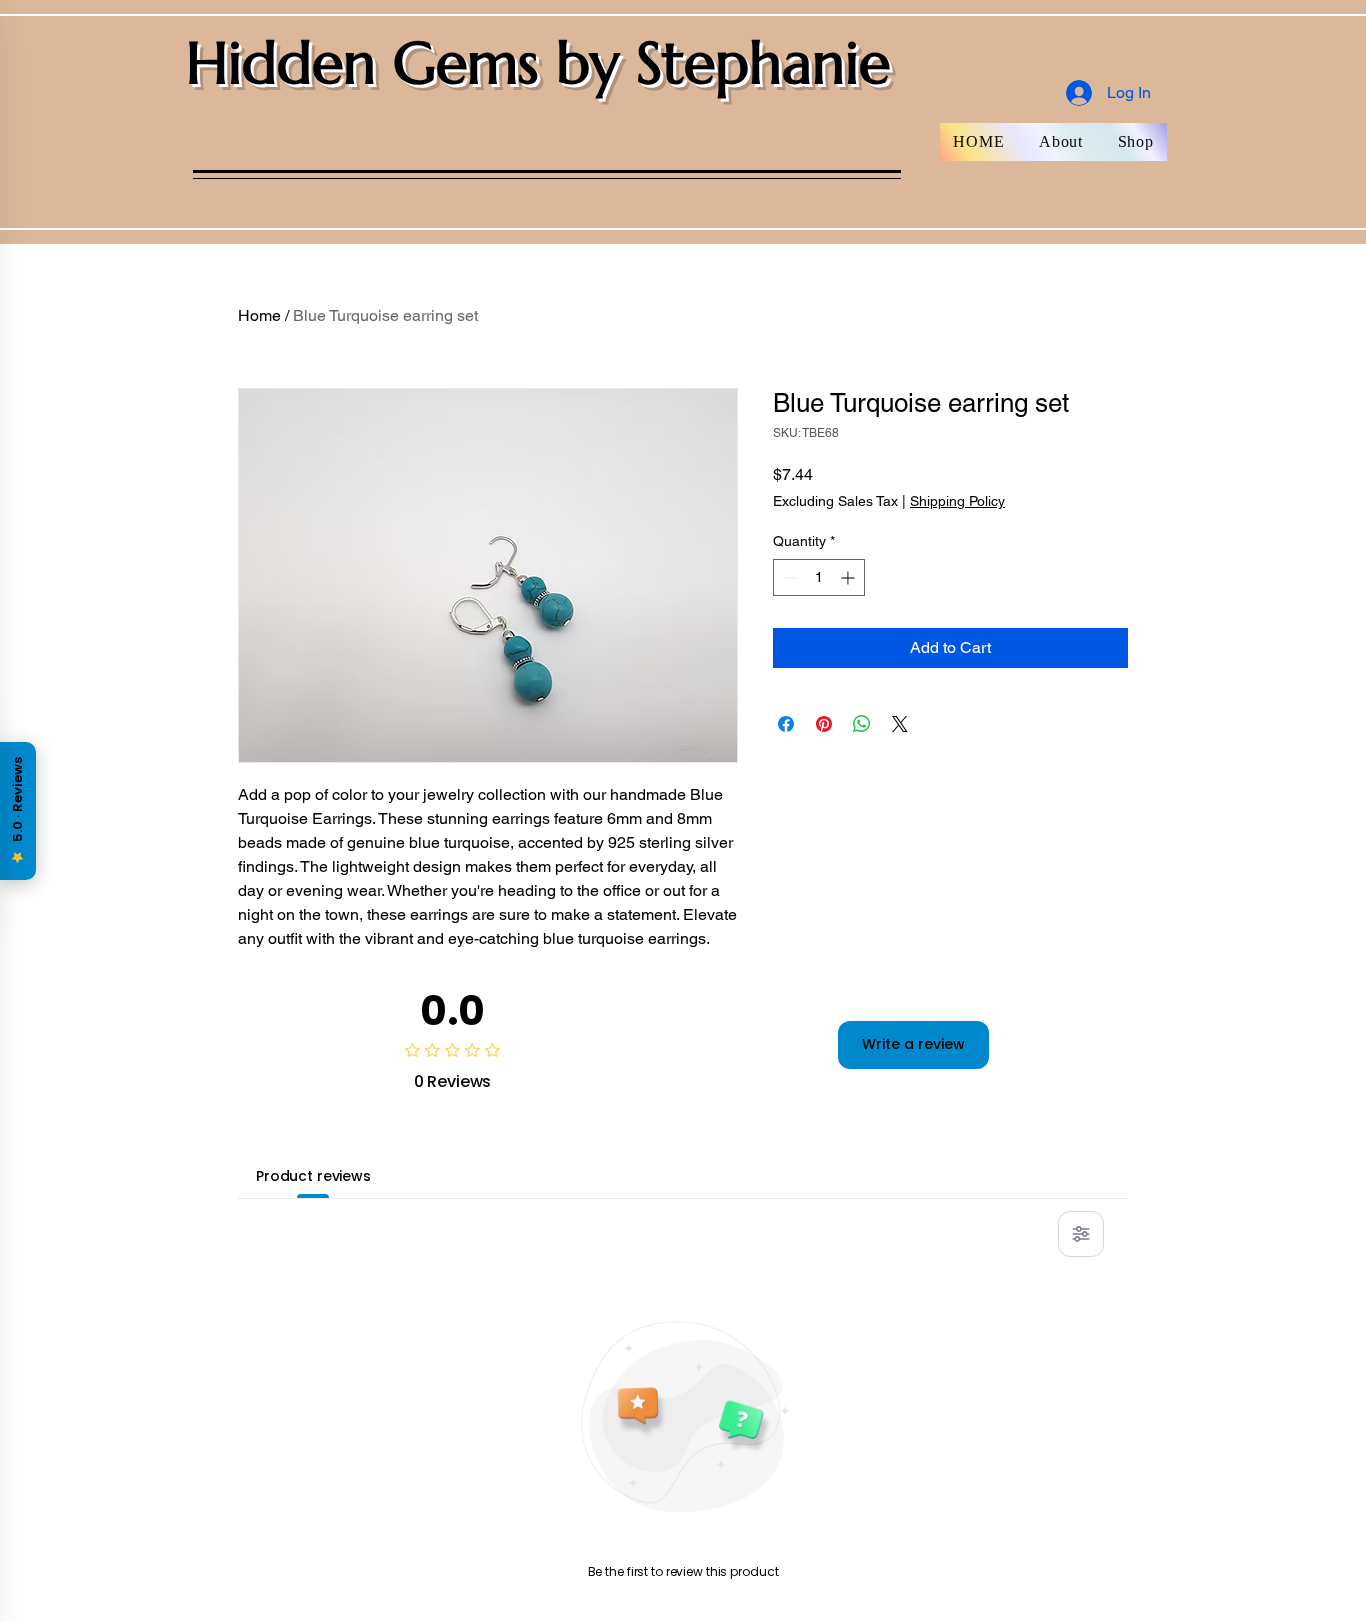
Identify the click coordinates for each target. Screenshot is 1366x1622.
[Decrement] (788, 577)
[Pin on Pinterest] (824, 724)
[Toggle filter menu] (1081, 1234)
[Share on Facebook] (786, 724)
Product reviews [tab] (313, 1176)
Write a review (913, 1044)
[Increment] (849, 577)
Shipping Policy (957, 501)
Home (259, 315)
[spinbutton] (819, 577)
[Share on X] (900, 724)
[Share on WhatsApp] (862, 724)
